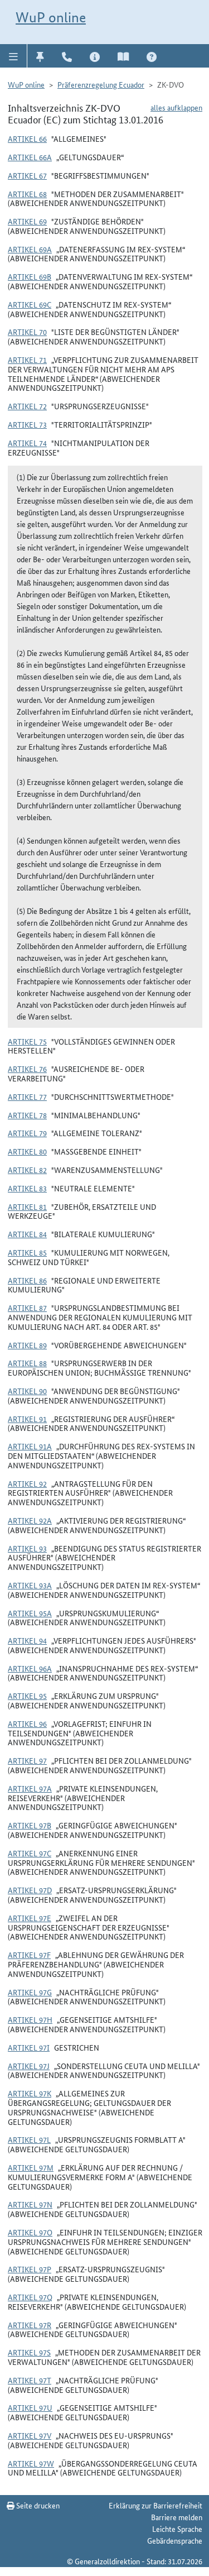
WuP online (51, 17)
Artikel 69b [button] (30, 276)
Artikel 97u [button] (30, 2407)
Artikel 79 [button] (27, 1133)
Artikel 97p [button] (30, 2269)
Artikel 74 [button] (27, 443)
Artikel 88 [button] (27, 1363)
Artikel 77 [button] (27, 1097)
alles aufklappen (176, 107)
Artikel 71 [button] (27, 360)
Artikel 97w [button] (31, 2463)
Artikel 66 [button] (27, 138)
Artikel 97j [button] (29, 2066)
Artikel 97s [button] (29, 2352)
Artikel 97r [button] (30, 2325)
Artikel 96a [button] (30, 1668)
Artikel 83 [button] (27, 1188)
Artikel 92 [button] (27, 1483)
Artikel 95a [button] (30, 1613)
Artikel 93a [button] (30, 1585)
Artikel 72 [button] (27, 406)
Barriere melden (177, 2517)
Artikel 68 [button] (27, 194)
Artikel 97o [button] (30, 2232)
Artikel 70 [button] (27, 332)
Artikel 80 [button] (27, 1151)
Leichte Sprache (177, 2529)
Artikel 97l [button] (29, 2139)
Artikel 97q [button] (30, 2297)
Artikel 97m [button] (31, 2167)
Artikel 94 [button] (27, 1640)
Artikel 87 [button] (27, 1308)
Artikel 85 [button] (27, 1252)
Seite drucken (37, 2505)
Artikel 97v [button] (30, 2435)
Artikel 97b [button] (30, 1825)
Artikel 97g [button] (30, 1992)
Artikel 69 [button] (27, 221)
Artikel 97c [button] (30, 1853)
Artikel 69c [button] (30, 304)
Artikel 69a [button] (30, 249)
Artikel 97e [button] (30, 1918)
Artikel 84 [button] (27, 1234)
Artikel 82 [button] (27, 1170)
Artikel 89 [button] (27, 1345)
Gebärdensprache (175, 2540)
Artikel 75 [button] (27, 1041)
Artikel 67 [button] (27, 175)
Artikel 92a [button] (30, 1520)
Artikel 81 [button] (27, 1206)
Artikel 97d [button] (30, 1890)
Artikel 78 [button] (27, 1115)
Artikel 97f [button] (29, 1955)
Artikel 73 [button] (27, 424)
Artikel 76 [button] (27, 1069)
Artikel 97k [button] (30, 2093)
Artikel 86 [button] (27, 1280)
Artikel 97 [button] (27, 1760)
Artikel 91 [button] (27, 1419)
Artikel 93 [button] (27, 1548)
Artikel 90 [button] (27, 1391)
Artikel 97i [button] (29, 2047)
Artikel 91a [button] (30, 1446)
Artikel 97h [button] (30, 2019)
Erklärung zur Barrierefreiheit (155, 2505)
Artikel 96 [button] (27, 1723)
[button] (14, 56)
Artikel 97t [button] (30, 2380)
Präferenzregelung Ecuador (101, 84)
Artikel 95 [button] (27, 1696)
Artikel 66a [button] (30, 157)
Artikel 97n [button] (30, 2204)
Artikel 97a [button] (30, 1788)
